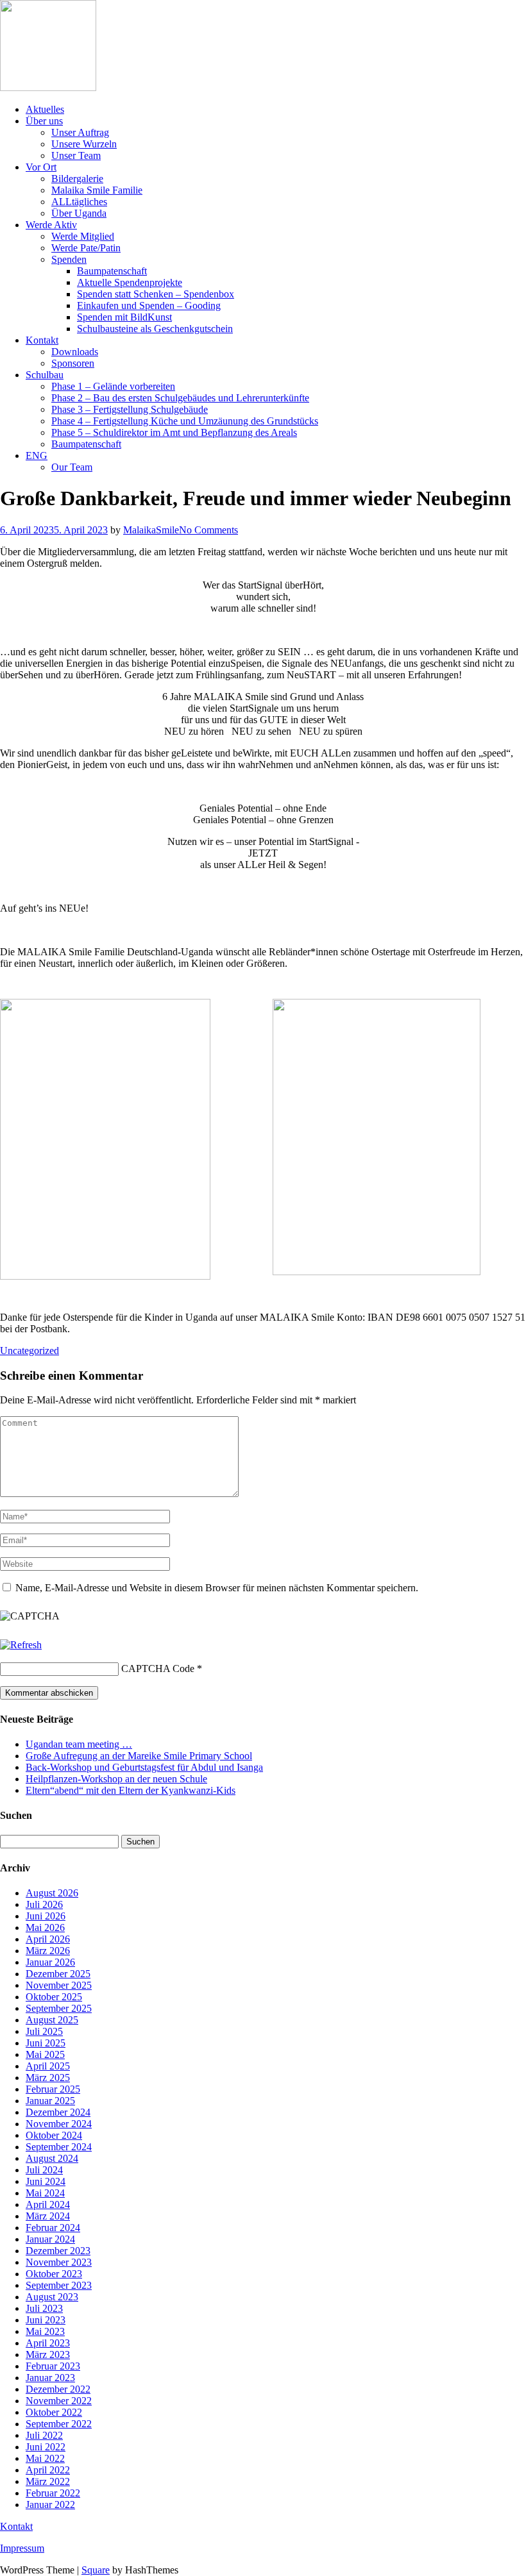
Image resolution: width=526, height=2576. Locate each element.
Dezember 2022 (58, 2389)
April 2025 (48, 2066)
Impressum (22, 2548)
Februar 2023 (53, 2366)
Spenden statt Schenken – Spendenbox (156, 294)
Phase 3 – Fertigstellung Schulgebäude (130, 409)
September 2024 (59, 2147)
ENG (37, 456)
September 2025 (59, 2008)
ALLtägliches (79, 202)
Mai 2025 (45, 2054)
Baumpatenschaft (112, 271)
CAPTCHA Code (158, 1669)
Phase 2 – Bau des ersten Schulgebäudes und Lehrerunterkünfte (180, 398)
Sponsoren (73, 363)
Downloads (75, 352)
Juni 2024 (46, 2181)
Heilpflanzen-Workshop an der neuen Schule (116, 1779)
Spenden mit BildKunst (124, 317)
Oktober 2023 (54, 2274)
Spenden (69, 259)
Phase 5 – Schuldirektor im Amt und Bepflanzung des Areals (174, 432)
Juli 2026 (44, 1904)
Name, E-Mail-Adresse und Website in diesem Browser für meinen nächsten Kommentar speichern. (217, 1588)
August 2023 (52, 2297)
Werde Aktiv (51, 225)
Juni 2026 (46, 1916)
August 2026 (52, 1893)
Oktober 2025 (54, 1997)
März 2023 (48, 2354)
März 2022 (48, 2481)
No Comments (208, 530)
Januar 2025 (50, 2101)
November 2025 (59, 1985)
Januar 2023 (50, 2378)
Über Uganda (79, 213)
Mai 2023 (45, 2331)
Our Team (72, 467)
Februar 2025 (53, 2089)
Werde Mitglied (83, 236)
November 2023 (59, 2262)
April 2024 (48, 2204)
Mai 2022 (45, 2458)
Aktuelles (45, 109)
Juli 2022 (44, 2435)
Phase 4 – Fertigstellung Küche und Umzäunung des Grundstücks (185, 421)
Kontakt (42, 340)
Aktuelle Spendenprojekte (130, 282)
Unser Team (76, 155)
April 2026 (48, 1939)
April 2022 (48, 2470)
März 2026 (48, 1951)
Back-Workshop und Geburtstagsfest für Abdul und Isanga (144, 1767)
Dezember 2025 (58, 1974)
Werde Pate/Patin (86, 248)
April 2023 (48, 2343)
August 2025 (52, 2020)
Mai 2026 (45, 1928)
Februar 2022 (53, 2493)
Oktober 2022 (54, 2412)
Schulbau (45, 375)
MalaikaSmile (151, 530)
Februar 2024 (53, 2228)
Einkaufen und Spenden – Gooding (149, 305)
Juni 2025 (46, 2043)
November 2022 (59, 2401)
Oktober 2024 (54, 2135)
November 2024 (59, 2124)
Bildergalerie (77, 179)
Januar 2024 (50, 2239)
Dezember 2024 (58, 2112)
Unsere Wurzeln (84, 144)
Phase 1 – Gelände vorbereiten (113, 386)
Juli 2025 (44, 2031)
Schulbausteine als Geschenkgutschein (155, 329)
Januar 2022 (50, 2505)
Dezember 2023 (58, 2251)
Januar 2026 (50, 1962)
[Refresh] (21, 1645)
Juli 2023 (44, 2308)
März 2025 (48, 2078)
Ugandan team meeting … (79, 1744)
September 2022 (59, 2424)
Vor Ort (41, 167)
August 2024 (52, 2158)
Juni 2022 (46, 2447)
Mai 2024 (45, 2193)
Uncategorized (30, 1351)
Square (96, 2570)
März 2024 (48, 2216)
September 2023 (59, 2285)
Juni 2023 (46, 2320)
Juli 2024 (44, 2170)
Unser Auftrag (80, 132)
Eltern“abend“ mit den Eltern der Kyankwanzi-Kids (131, 1790)
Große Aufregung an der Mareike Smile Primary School (139, 1756)
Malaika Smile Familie (97, 190)
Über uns (44, 121)
